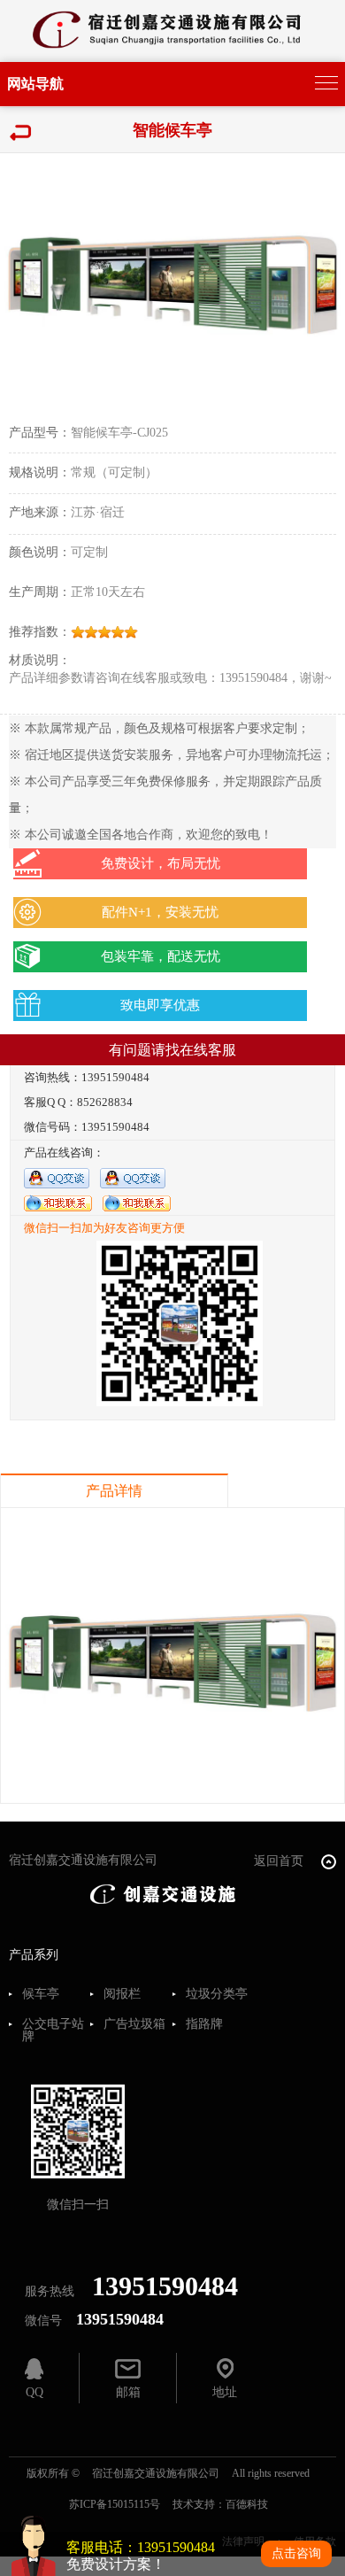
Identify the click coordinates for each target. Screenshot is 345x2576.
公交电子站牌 (53, 2031)
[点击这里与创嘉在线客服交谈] (57, 1177)
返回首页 (280, 1861)
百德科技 (247, 2504)
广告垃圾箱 (134, 2024)
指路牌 (204, 2024)
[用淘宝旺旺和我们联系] (58, 1202)
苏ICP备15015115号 (115, 2504)
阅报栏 (122, 1994)
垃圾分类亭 (217, 1994)
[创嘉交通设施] (164, 1893)
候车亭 (41, 1994)
